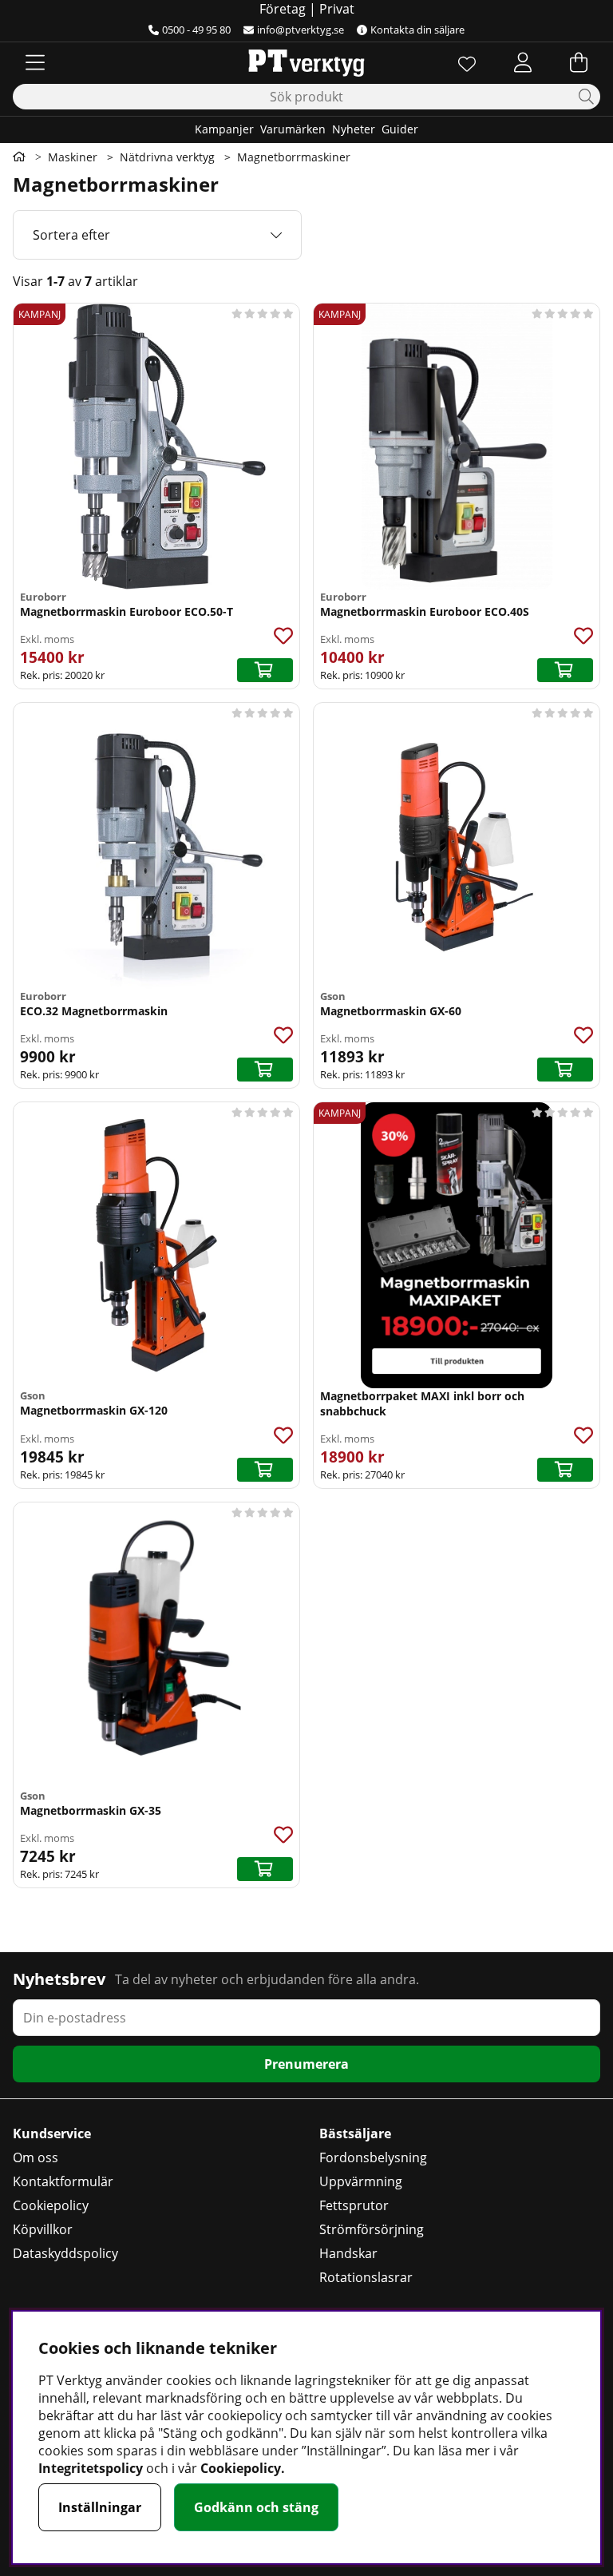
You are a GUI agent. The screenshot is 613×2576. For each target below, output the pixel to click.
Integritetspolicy (91, 2468)
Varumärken (293, 129)
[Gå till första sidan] (19, 157)
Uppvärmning (361, 2181)
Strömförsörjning (372, 2229)
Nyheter (354, 129)
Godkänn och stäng (256, 2507)
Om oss (36, 2157)
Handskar (348, 2253)
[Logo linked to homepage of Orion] (306, 62)
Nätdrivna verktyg (167, 157)
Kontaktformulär (63, 2181)
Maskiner (73, 157)
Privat (337, 9)
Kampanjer (224, 129)
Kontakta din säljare (417, 30)
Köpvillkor (43, 2229)
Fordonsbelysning (373, 2157)
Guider (400, 129)
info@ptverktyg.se (301, 30)
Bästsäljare (355, 2133)
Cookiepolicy (51, 2205)
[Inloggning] (523, 62)
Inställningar (100, 2507)
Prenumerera (306, 2064)
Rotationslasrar (366, 2277)
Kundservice (52, 2133)
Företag (283, 9)
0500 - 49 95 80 (196, 30)
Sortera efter (71, 235)
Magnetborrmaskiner (294, 157)
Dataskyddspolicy (65, 2253)
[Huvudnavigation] (35, 62)
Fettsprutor (354, 2205)
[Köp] (265, 670)
